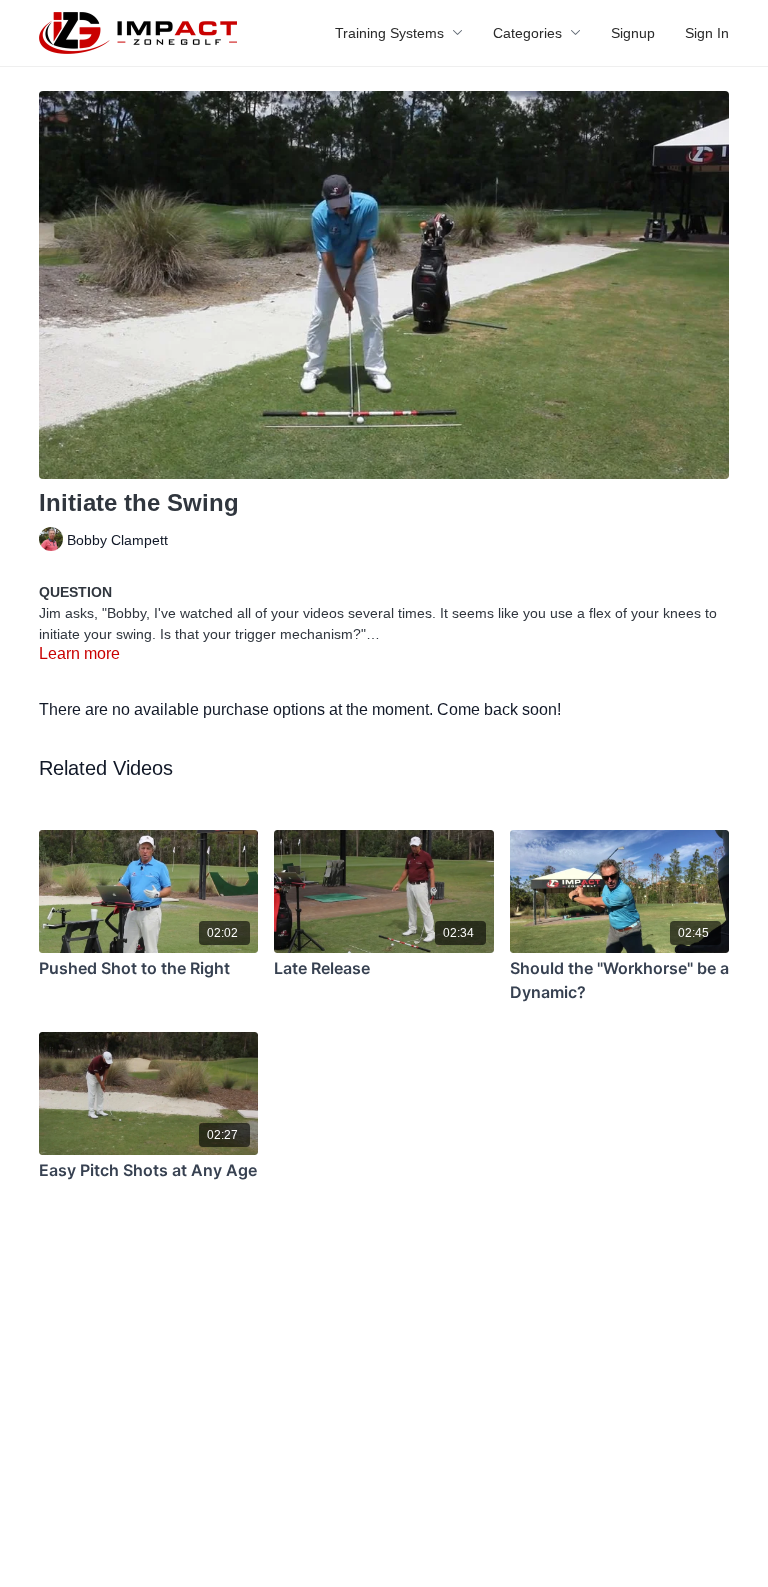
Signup (633, 33)
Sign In (707, 33)
